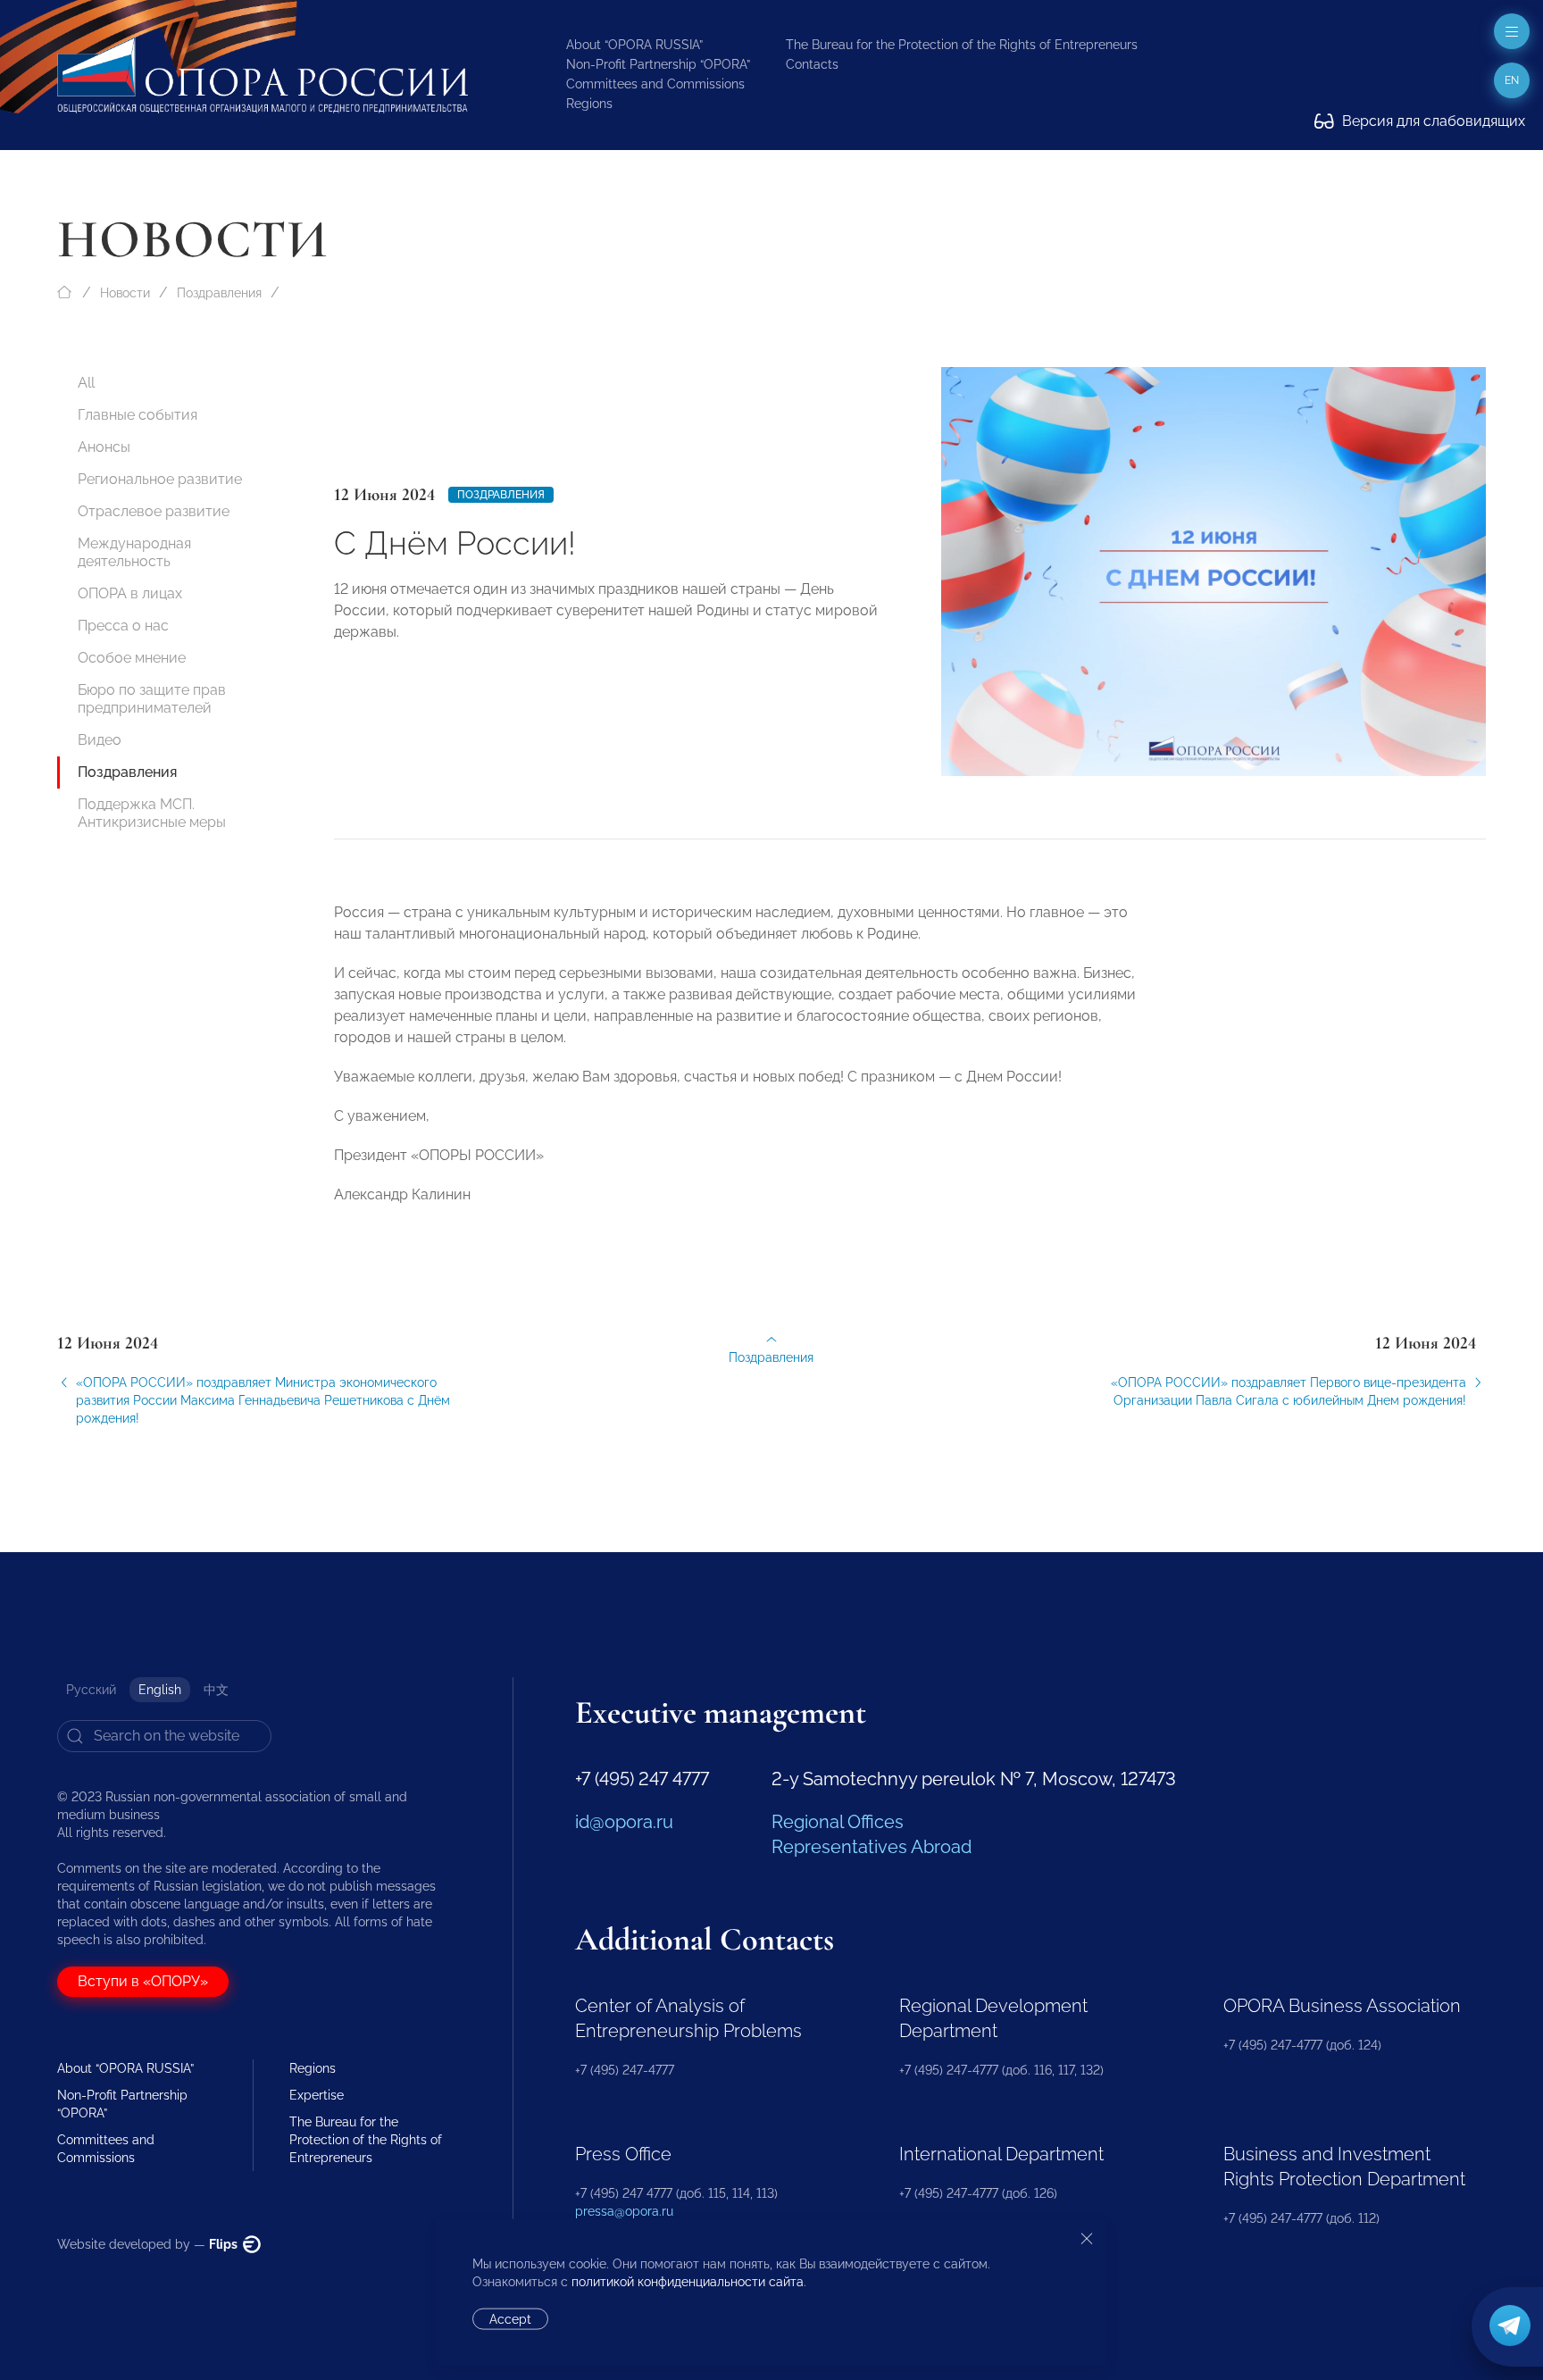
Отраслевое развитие (154, 511)
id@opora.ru (624, 1822)
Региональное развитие (160, 479)
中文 (216, 1690)
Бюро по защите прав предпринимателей (152, 699)
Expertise (317, 2095)
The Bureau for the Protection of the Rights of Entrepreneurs (962, 45)
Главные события (138, 415)
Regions (589, 104)
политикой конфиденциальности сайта (688, 2282)
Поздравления (219, 293)
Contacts (812, 64)
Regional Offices (838, 1822)
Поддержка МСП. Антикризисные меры (152, 813)
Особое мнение (132, 658)
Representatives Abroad (872, 1847)
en (1512, 80)
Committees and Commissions (655, 84)
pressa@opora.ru (624, 2211)
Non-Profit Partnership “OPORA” (658, 64)
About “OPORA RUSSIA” (634, 45)
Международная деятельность (134, 552)
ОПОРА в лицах (130, 593)
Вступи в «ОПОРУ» (143, 1981)
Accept (510, 2319)
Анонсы (104, 447)
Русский (91, 1690)
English (160, 1690)
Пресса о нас (123, 626)
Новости (125, 293)
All (86, 383)
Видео (100, 740)
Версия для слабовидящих (1432, 121)
